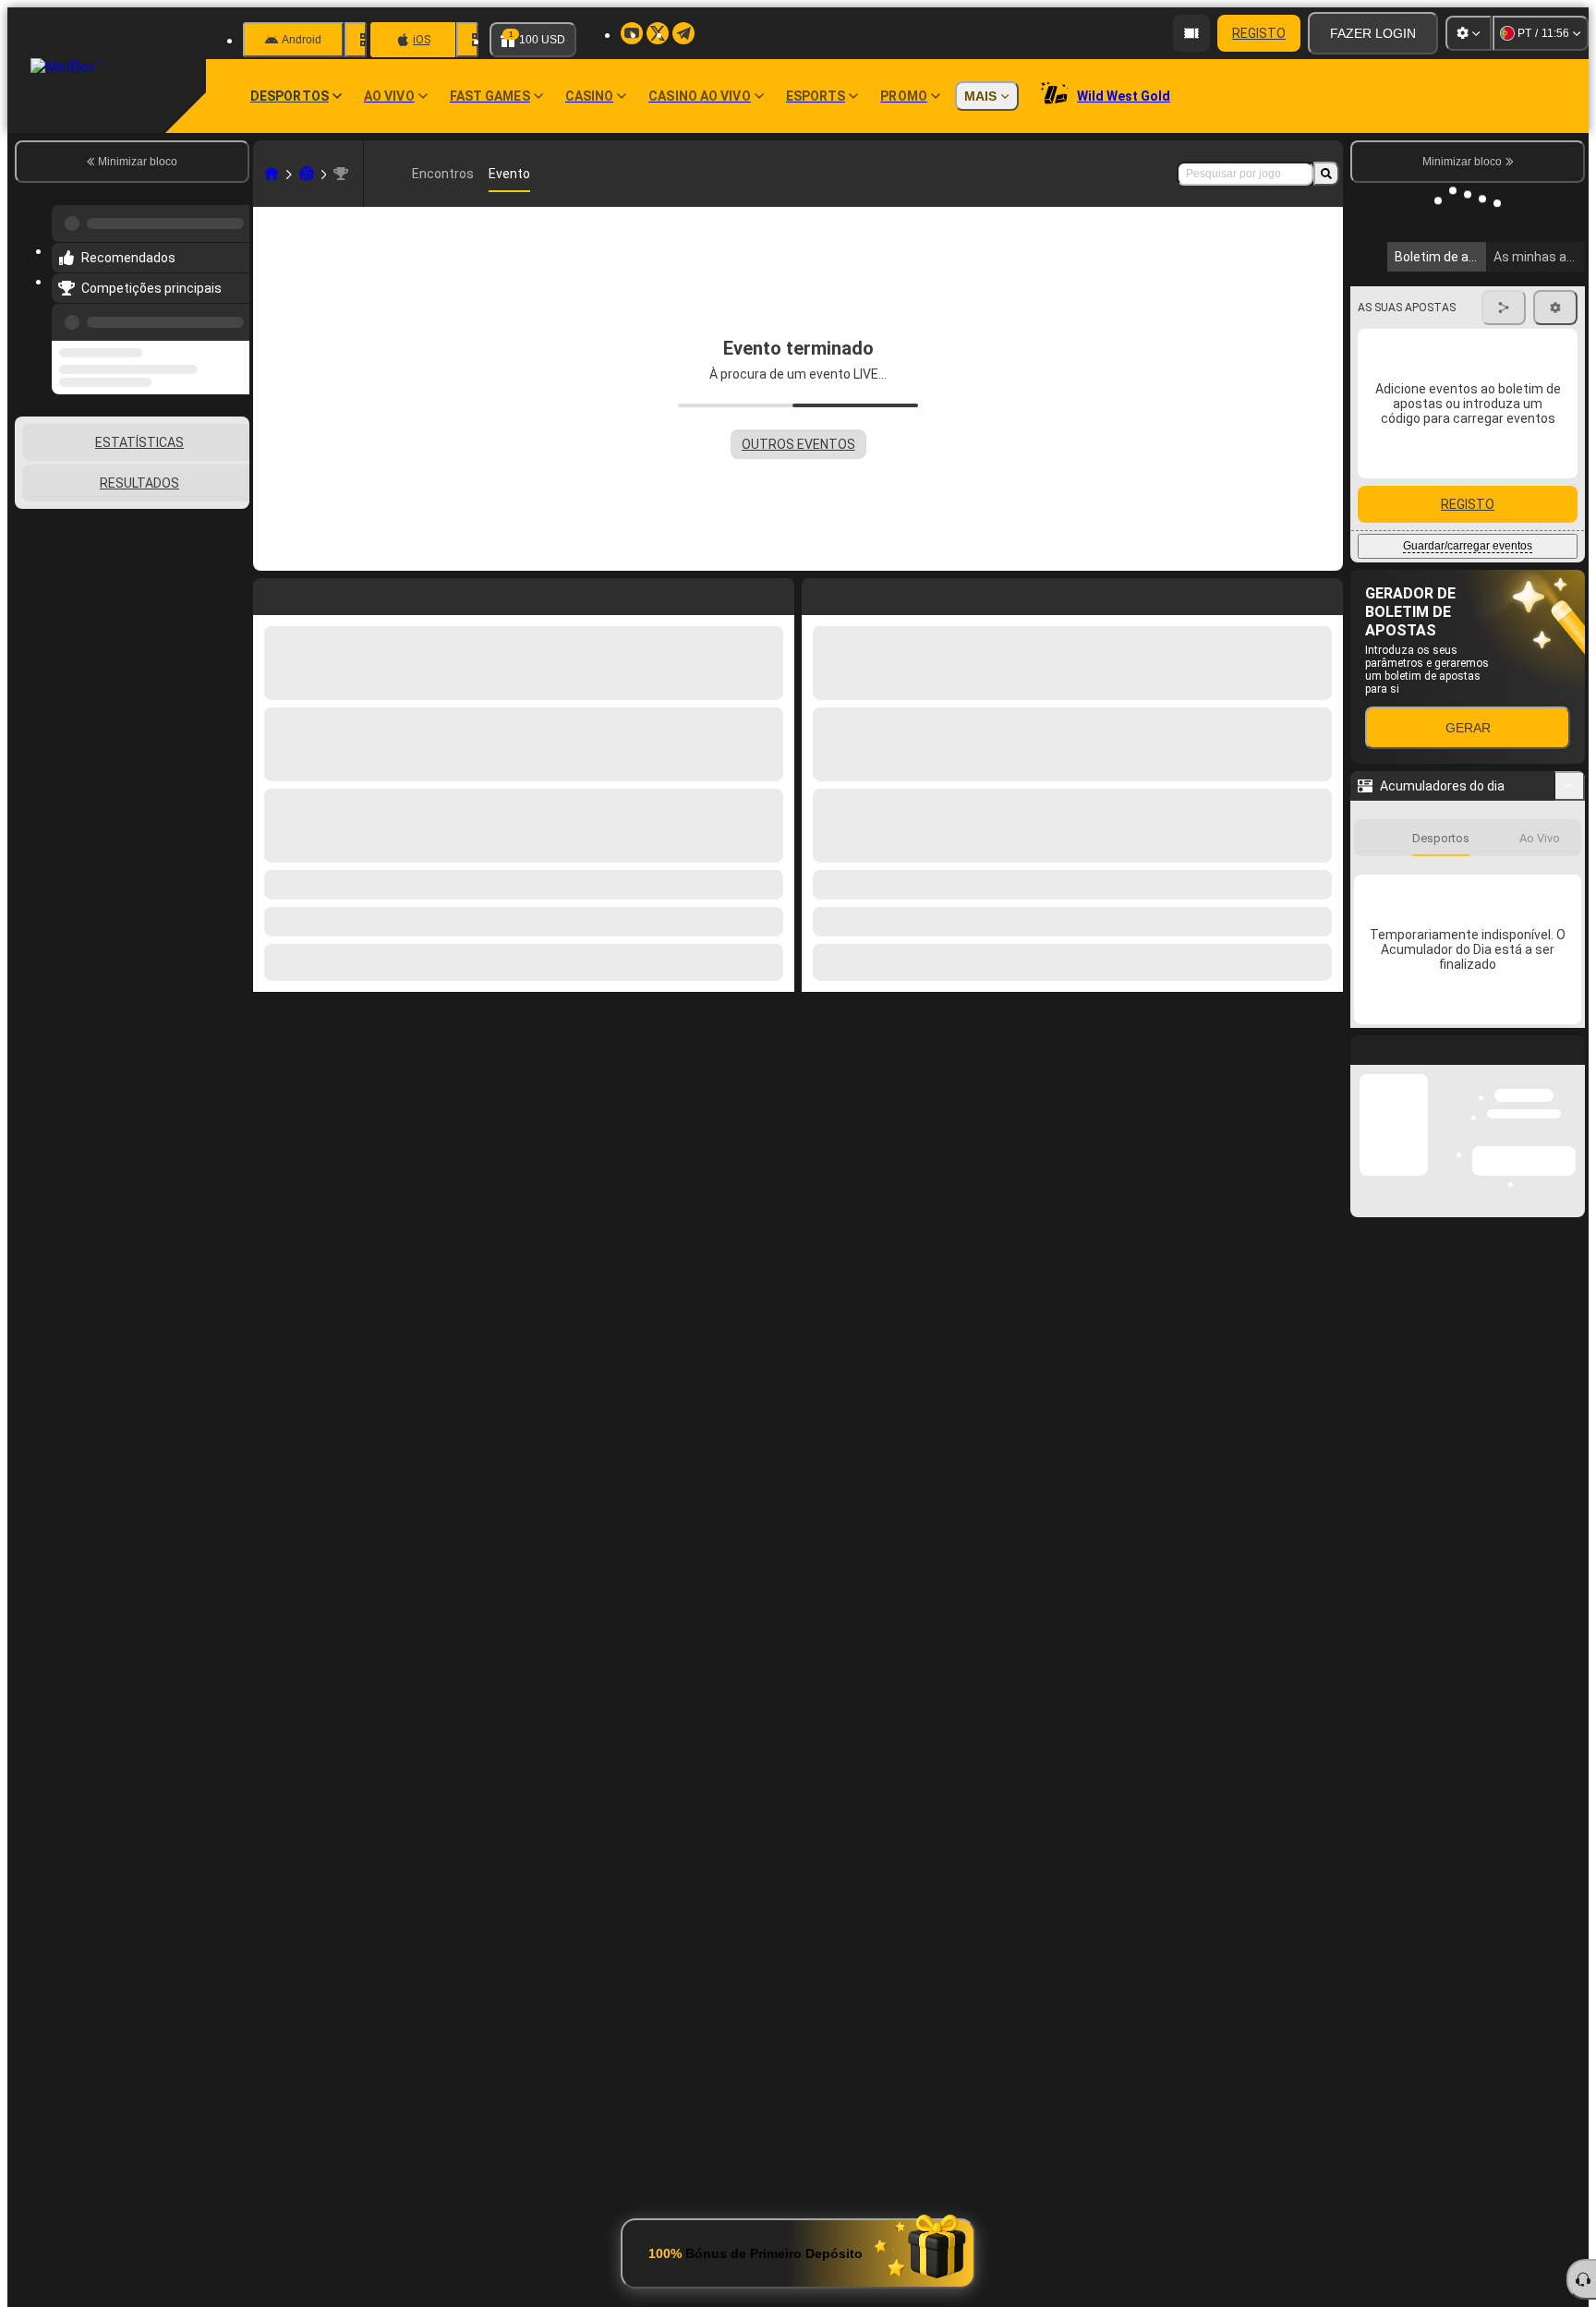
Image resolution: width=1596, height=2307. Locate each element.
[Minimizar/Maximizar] (1570, 912)
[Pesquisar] (1326, 174)
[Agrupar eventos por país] (234, 504)
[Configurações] (1469, 33)
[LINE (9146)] (272, 174)
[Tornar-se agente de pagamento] (1191, 33)
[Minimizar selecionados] (211, 504)
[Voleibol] (307, 174)
